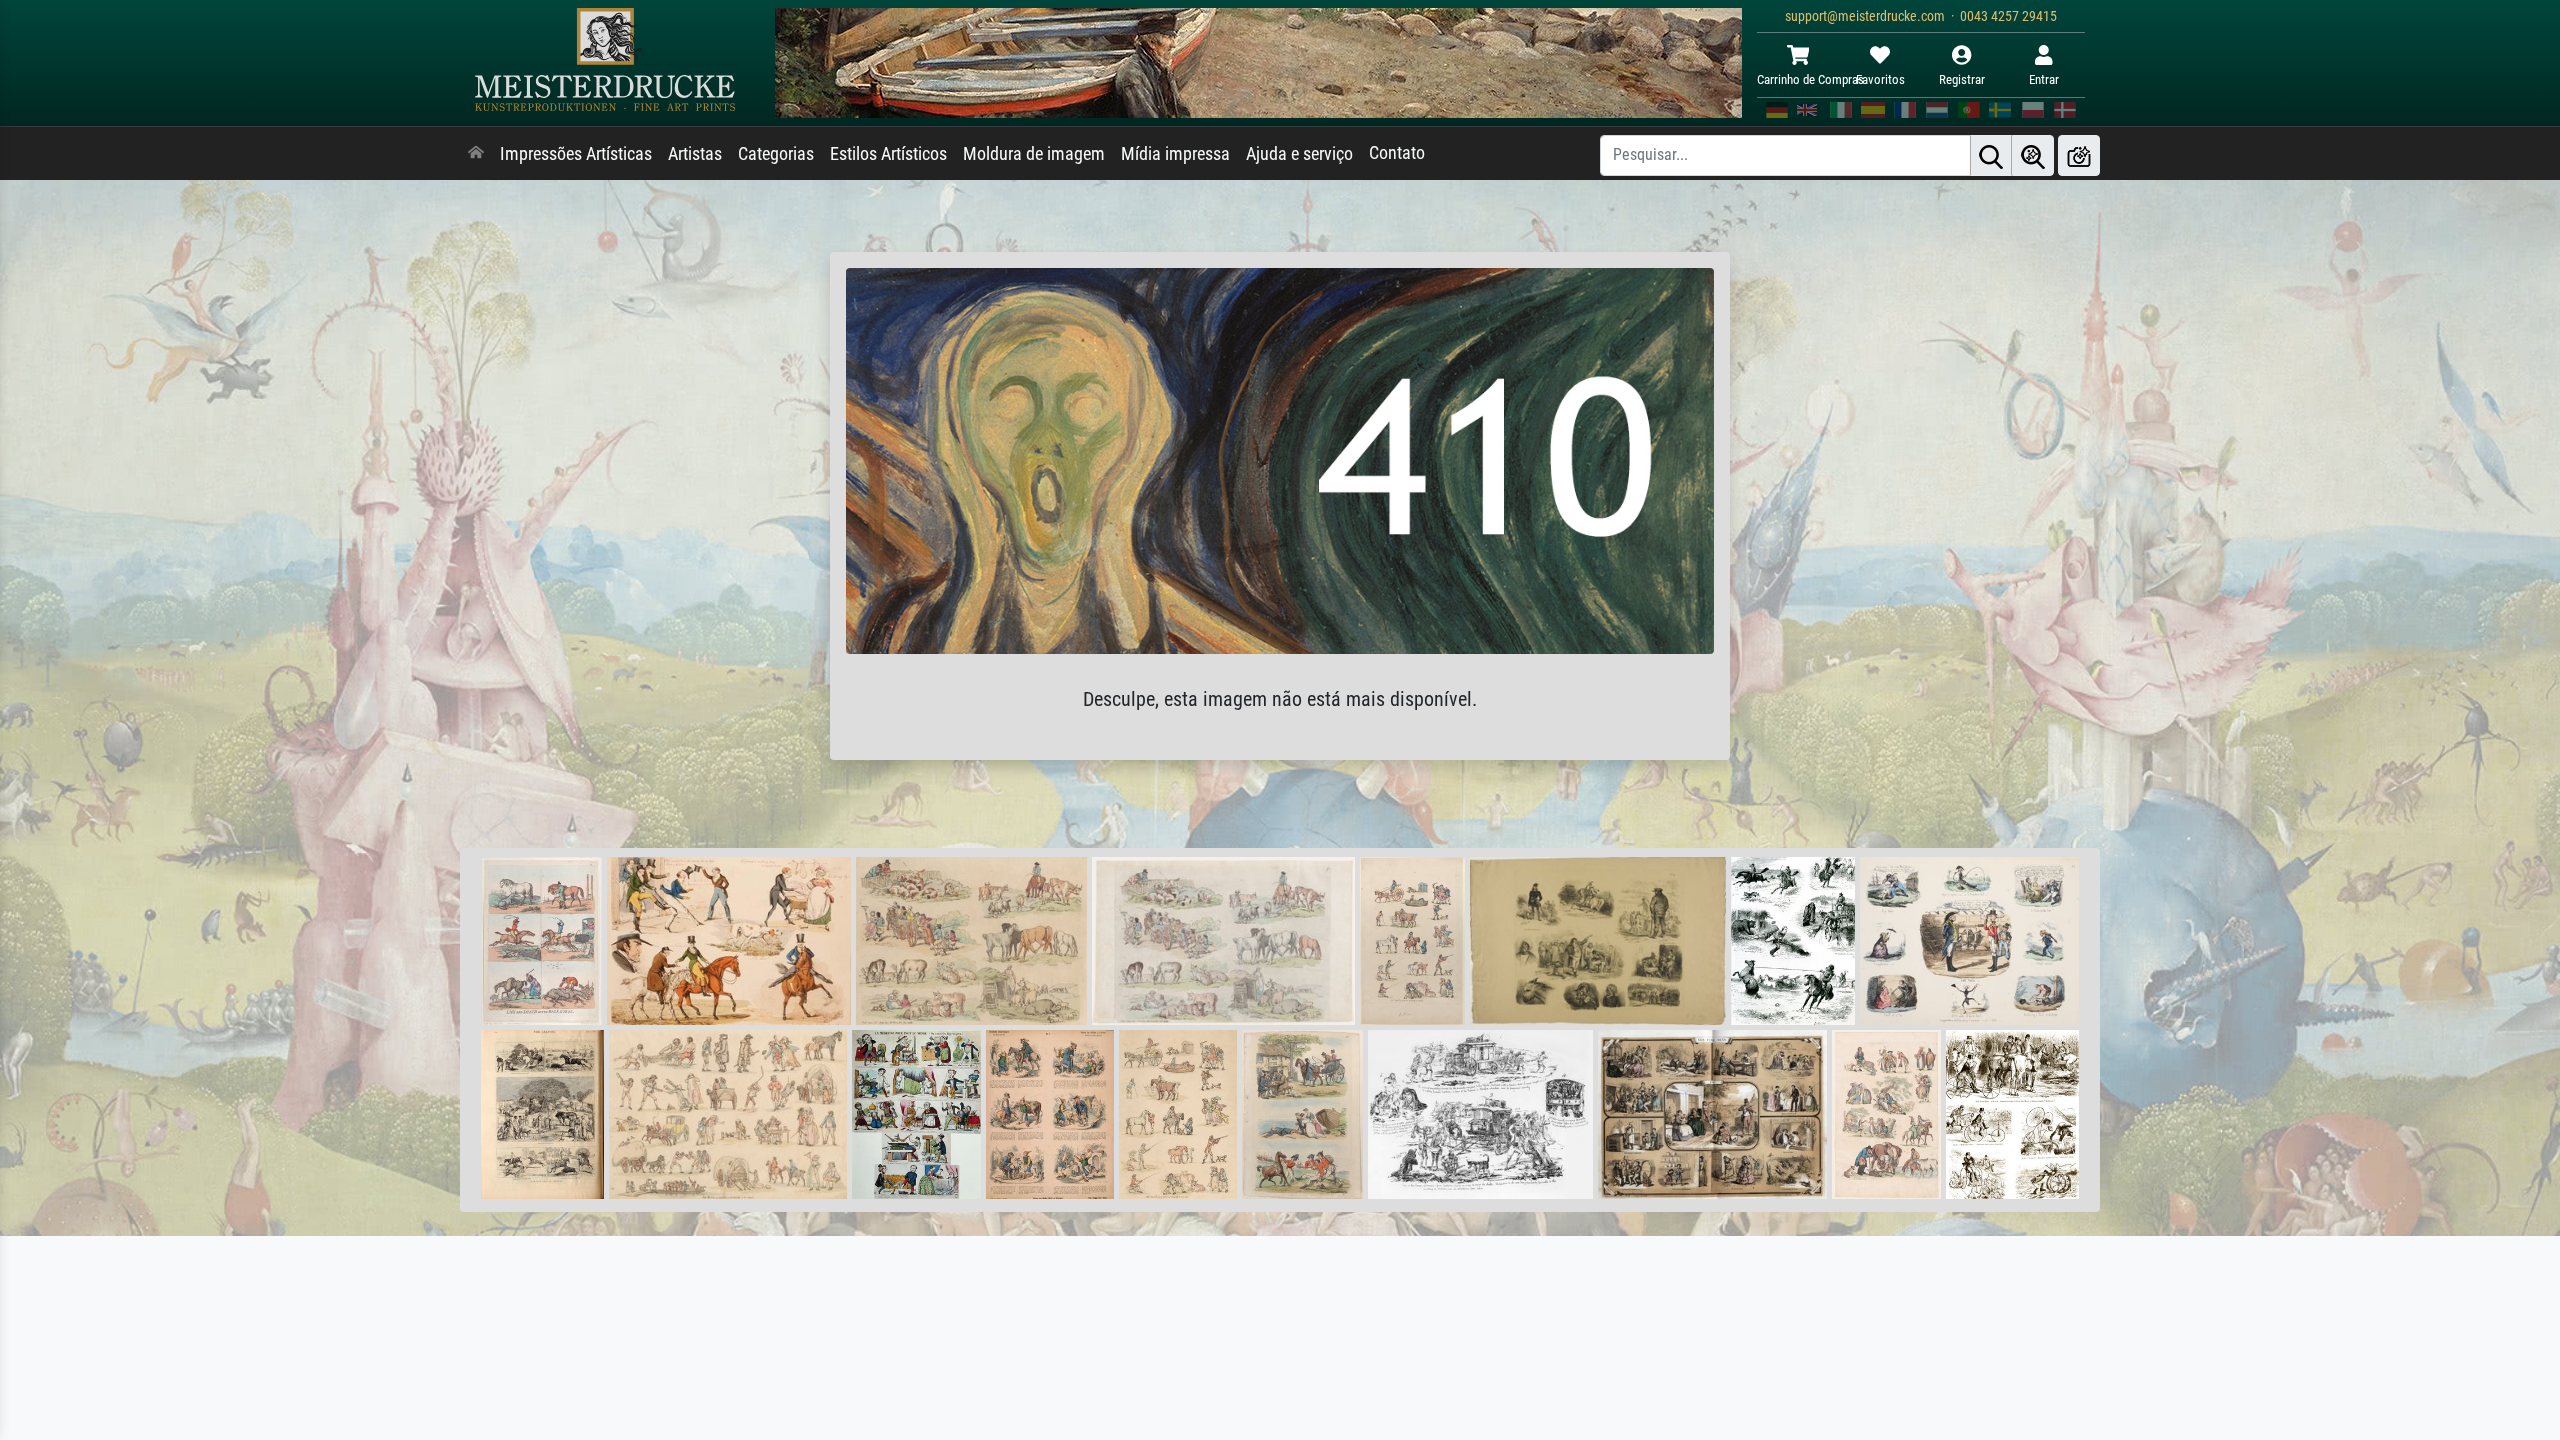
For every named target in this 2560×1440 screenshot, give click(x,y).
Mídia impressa (1175, 154)
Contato (1397, 153)
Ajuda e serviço (1299, 154)
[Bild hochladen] (2079, 155)
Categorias (776, 154)
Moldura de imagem (1034, 154)
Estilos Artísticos (888, 154)
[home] (476, 154)
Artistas (695, 154)
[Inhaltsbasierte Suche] (2033, 155)
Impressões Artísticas (576, 154)
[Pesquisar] (1991, 155)
